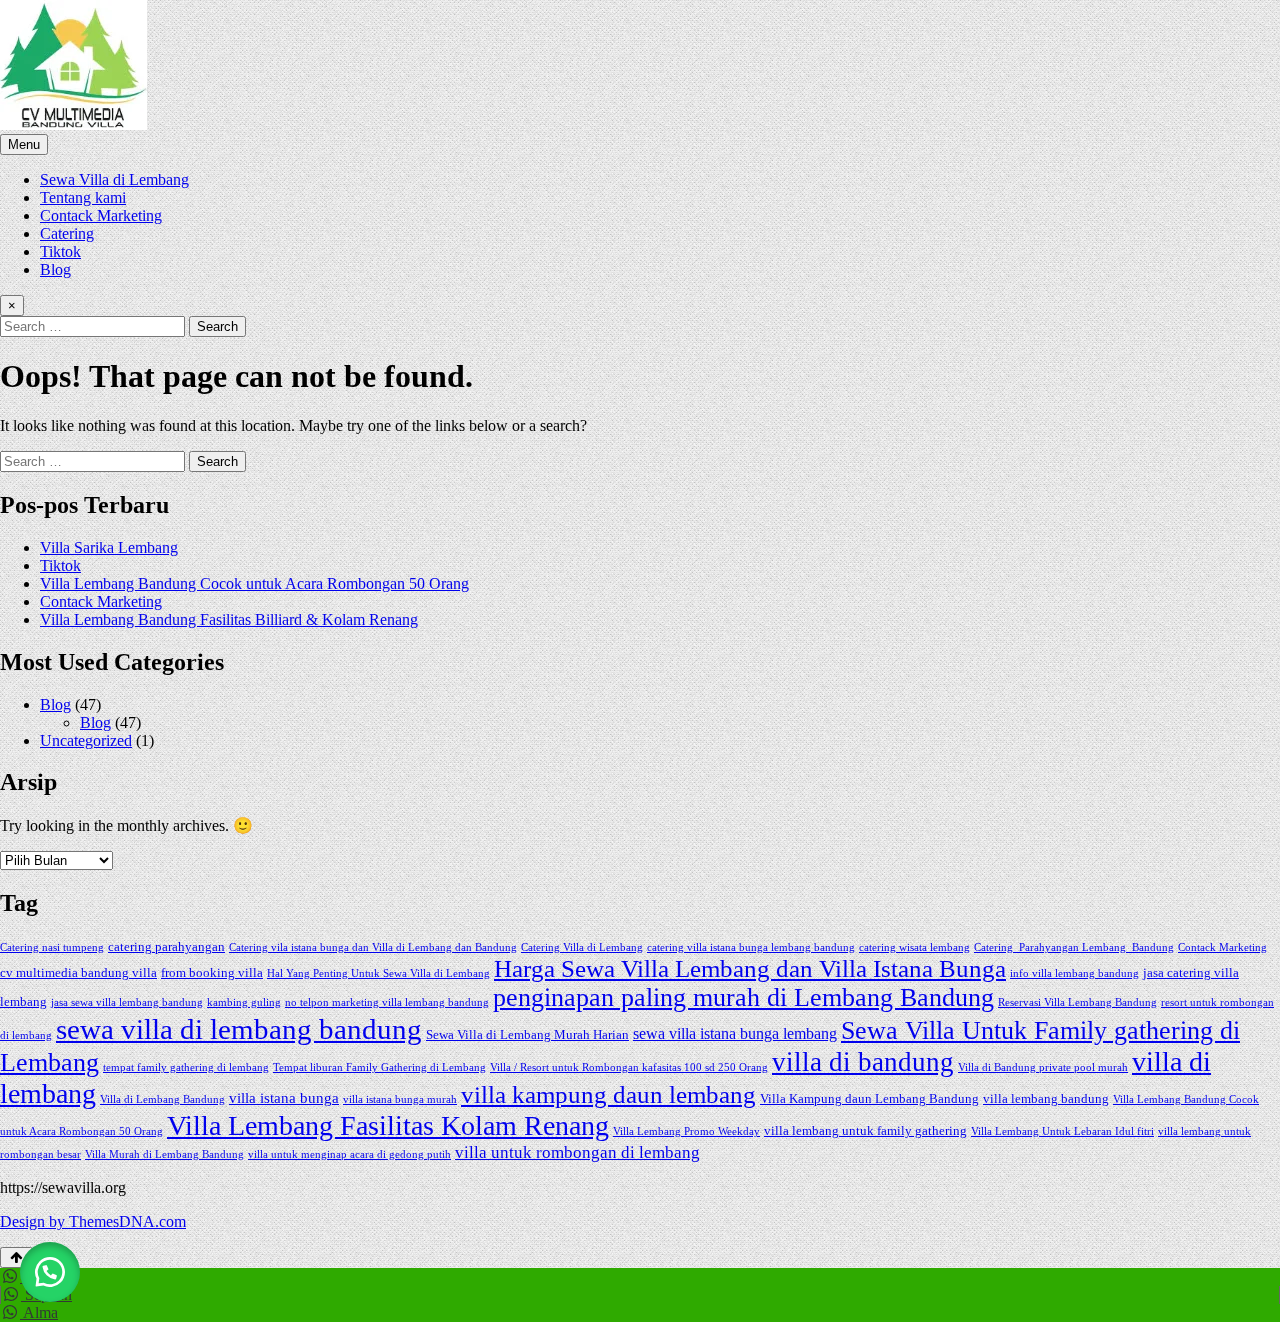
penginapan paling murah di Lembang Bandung (743, 997)
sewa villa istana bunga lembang (735, 1033)
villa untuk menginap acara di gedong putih (349, 1154)
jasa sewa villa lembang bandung (127, 1002)
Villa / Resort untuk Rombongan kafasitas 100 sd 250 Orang (629, 1067)
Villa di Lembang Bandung (162, 1099)
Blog (55, 269)
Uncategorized (86, 740)
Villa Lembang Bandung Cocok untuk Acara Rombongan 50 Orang (254, 583)
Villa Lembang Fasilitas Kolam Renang (388, 1125)
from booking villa (212, 972)
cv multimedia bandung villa (78, 972)
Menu (24, 144)
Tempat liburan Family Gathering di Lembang (379, 1067)
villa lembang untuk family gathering (865, 1130)
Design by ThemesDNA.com (93, 1221)
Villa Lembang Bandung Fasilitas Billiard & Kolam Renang (229, 619)
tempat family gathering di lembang (186, 1067)
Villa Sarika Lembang (109, 547)
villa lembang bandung (1046, 1098)
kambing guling (244, 1002)
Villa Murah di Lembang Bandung (164, 1154)
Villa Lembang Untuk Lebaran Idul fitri (1062, 1131)
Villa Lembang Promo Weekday (686, 1131)
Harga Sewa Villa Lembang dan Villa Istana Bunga (750, 968)
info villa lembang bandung (1074, 973)
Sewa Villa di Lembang (114, 179)
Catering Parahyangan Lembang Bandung (1074, 947)
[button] (50, 1272)
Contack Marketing (101, 215)
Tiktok (60, 251)
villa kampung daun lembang (608, 1094)
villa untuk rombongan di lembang (577, 1152)
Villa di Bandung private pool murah (1043, 1067)
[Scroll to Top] (16, 1257)
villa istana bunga (284, 1098)
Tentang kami (83, 197)
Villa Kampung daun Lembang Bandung (869, 1098)
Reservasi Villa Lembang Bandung (1077, 1002)
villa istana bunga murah (400, 1099)
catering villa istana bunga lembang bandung (751, 947)
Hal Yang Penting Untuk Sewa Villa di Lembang (378, 973)
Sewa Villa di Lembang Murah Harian (527, 1034)
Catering (67, 233)
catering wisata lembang (914, 947)
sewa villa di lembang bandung (239, 1029)
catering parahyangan (166, 946)
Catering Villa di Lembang (582, 947)
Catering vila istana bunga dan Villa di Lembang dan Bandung (373, 947)
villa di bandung (863, 1062)
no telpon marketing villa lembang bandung (387, 1002)
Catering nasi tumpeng (52, 947)
